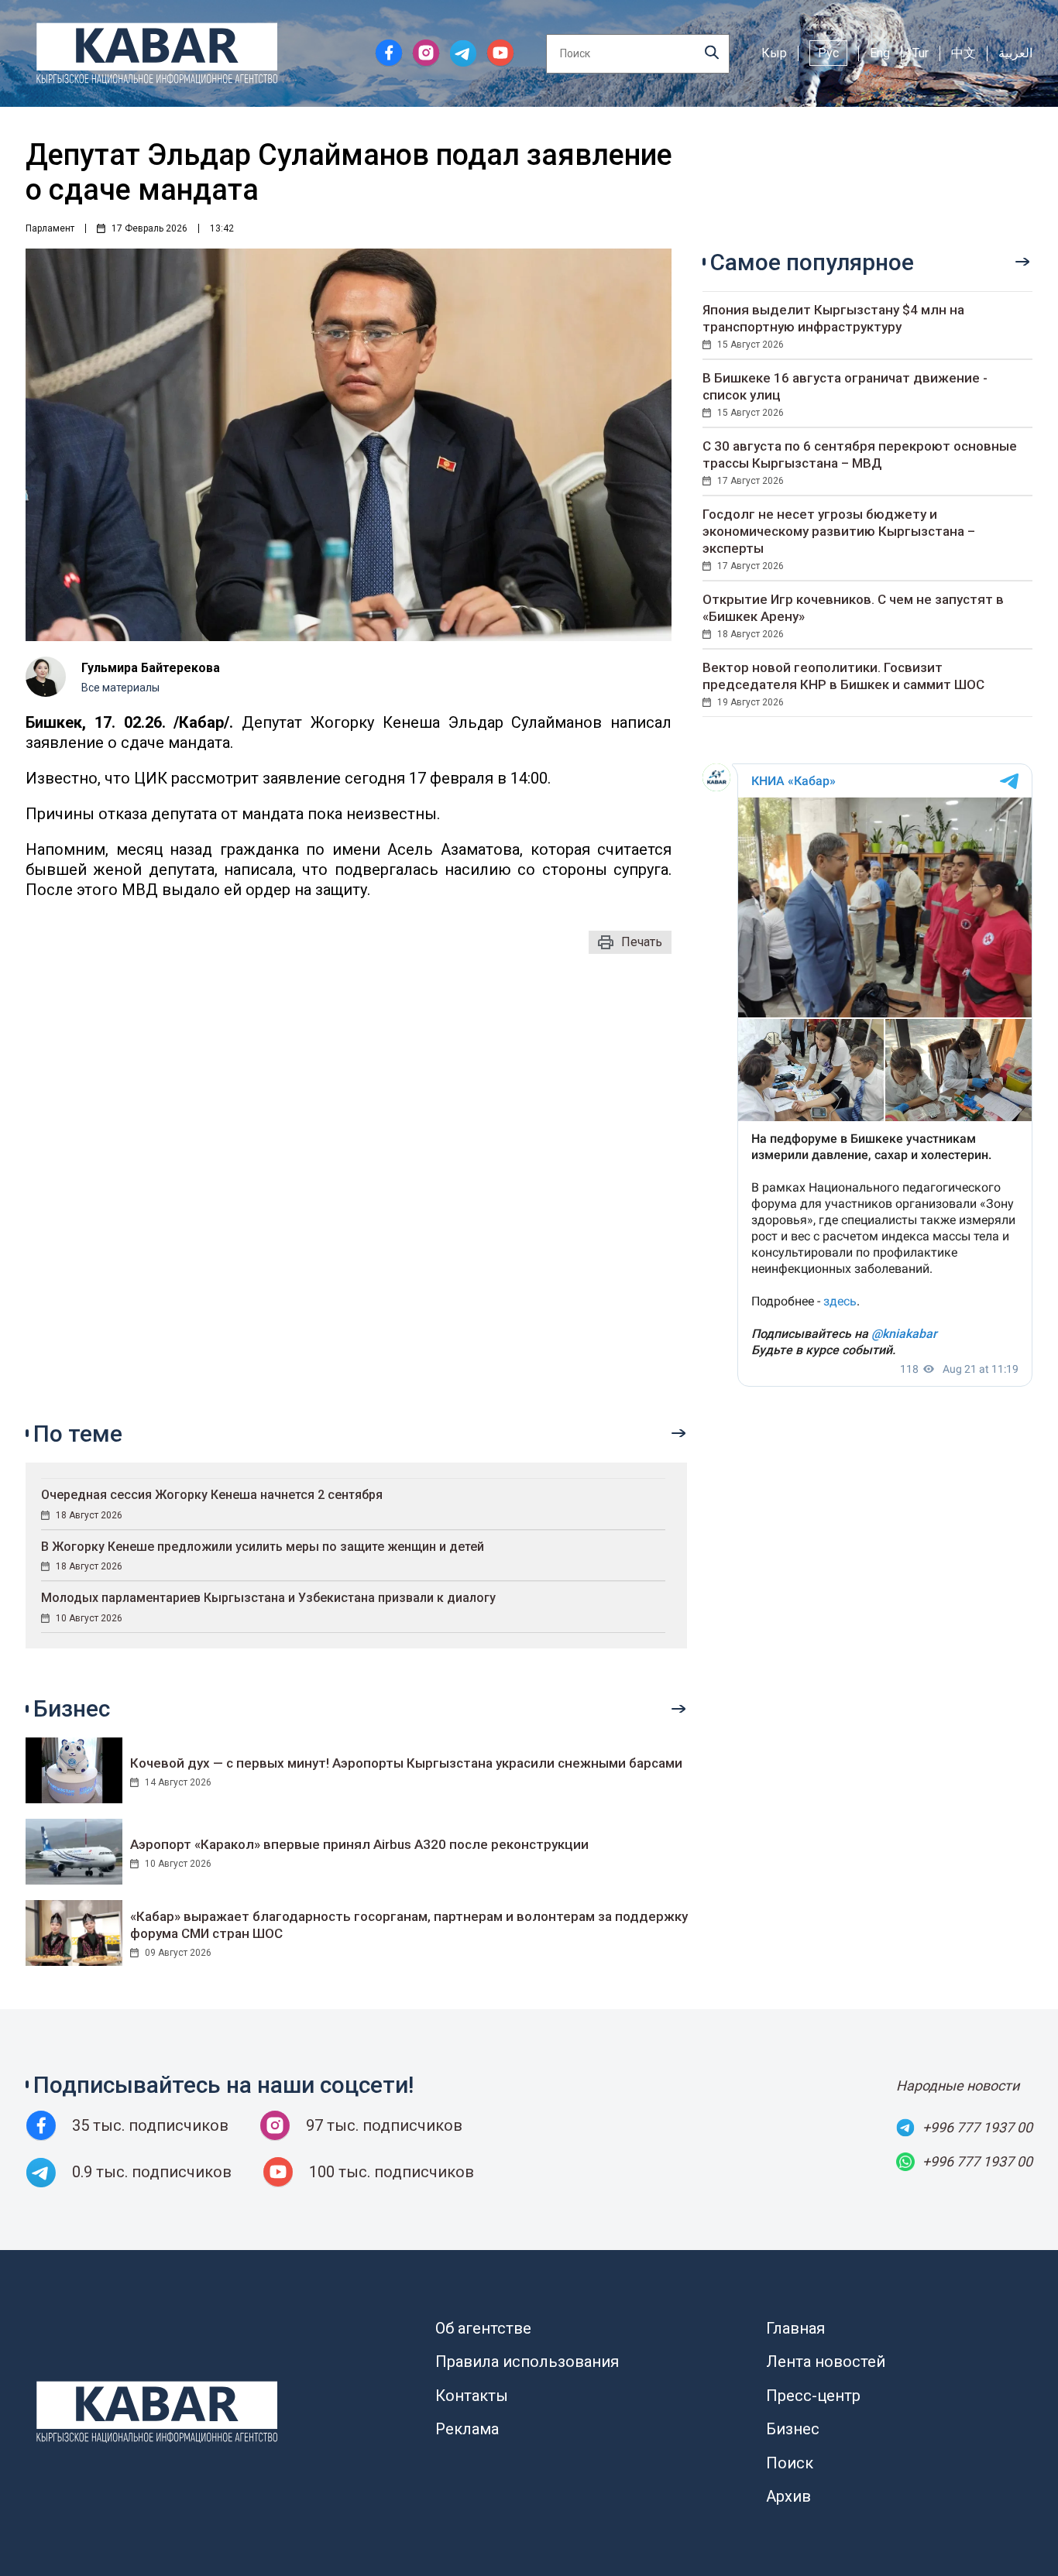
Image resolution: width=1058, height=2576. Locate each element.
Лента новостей (826, 2362)
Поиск (790, 2463)
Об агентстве (483, 2328)
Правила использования (527, 2362)
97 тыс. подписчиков (384, 2125)
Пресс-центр (813, 2396)
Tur (921, 53)
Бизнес (793, 2429)
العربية (1015, 53)
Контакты (472, 2396)
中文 (964, 53)
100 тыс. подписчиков (392, 2172)
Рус (828, 53)
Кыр (774, 53)
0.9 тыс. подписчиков (152, 2172)
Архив (788, 2496)
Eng (880, 53)
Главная (795, 2328)
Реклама (467, 2429)
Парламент (50, 228)
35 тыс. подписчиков (150, 2125)
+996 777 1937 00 (977, 2127)
